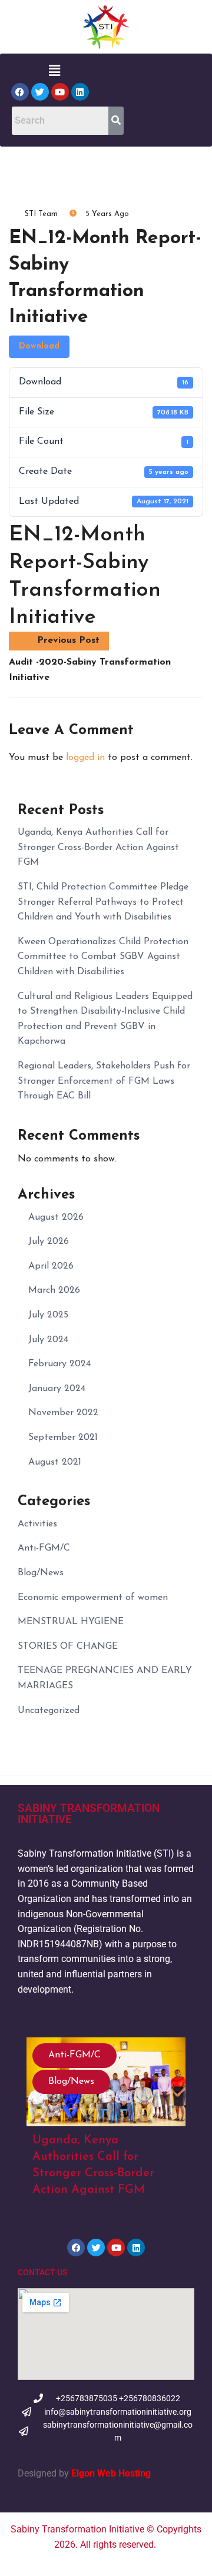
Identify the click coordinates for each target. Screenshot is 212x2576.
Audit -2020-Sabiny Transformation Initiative (90, 670)
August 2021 (55, 1462)
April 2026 (51, 1266)
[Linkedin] (80, 92)
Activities (37, 1524)
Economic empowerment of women (93, 1598)
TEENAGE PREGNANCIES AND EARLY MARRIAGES (105, 1678)
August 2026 (56, 1217)
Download (39, 346)
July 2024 (48, 1340)
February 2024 (59, 1364)
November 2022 (63, 1413)
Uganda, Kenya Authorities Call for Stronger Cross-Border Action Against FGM (98, 847)
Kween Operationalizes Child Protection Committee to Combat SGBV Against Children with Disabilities (103, 957)
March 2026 (54, 1290)
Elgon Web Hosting (110, 2473)
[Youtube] (60, 92)
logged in (85, 758)
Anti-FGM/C (44, 1548)
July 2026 (49, 1241)
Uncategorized (49, 1711)
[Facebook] (20, 92)
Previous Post (68, 640)
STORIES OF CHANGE (68, 1646)
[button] (54, 71)
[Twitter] (40, 92)
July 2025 (48, 1315)
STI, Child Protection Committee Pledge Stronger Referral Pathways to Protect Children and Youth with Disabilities (103, 902)
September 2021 (63, 1438)
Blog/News (41, 1573)
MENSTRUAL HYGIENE (71, 1622)
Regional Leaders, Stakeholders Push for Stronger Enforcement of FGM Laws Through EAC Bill (104, 1081)
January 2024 (57, 1389)
